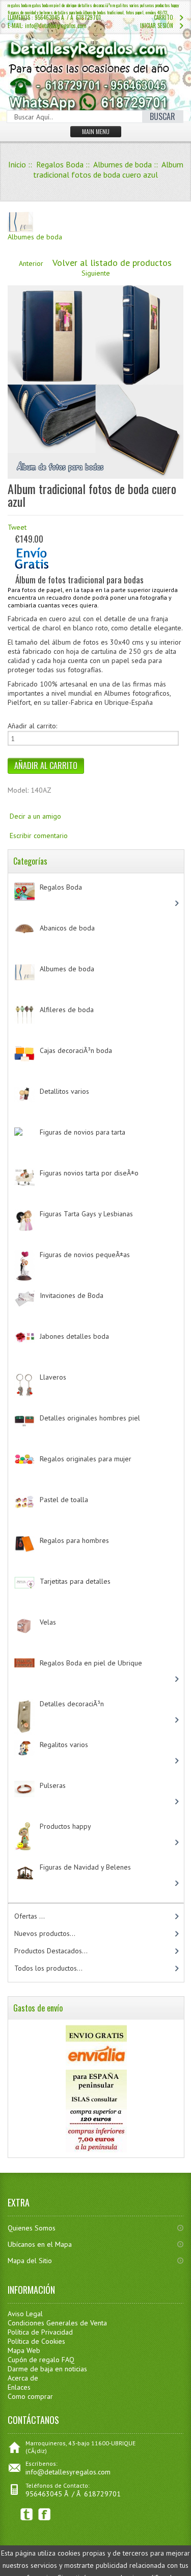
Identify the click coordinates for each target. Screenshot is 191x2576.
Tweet (17, 527)
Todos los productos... (48, 1968)
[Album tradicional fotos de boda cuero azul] (95, 476)
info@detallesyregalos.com (68, 2472)
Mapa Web (24, 2350)
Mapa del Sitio (30, 2261)
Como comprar (30, 2396)
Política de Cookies (36, 2341)
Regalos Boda (60, 164)
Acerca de (23, 2378)
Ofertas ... (30, 1916)
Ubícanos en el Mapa (40, 2244)
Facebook (45, 2514)
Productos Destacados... (51, 1951)
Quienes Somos (32, 2228)
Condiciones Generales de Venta (57, 2323)
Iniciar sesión (157, 26)
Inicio (17, 164)
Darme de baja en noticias (47, 2369)
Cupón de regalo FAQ (41, 2360)
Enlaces (19, 2387)
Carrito (163, 17)
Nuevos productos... (45, 1933)
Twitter (27, 2514)
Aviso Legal (25, 2314)
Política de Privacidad (40, 2332)
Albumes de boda (122, 164)
